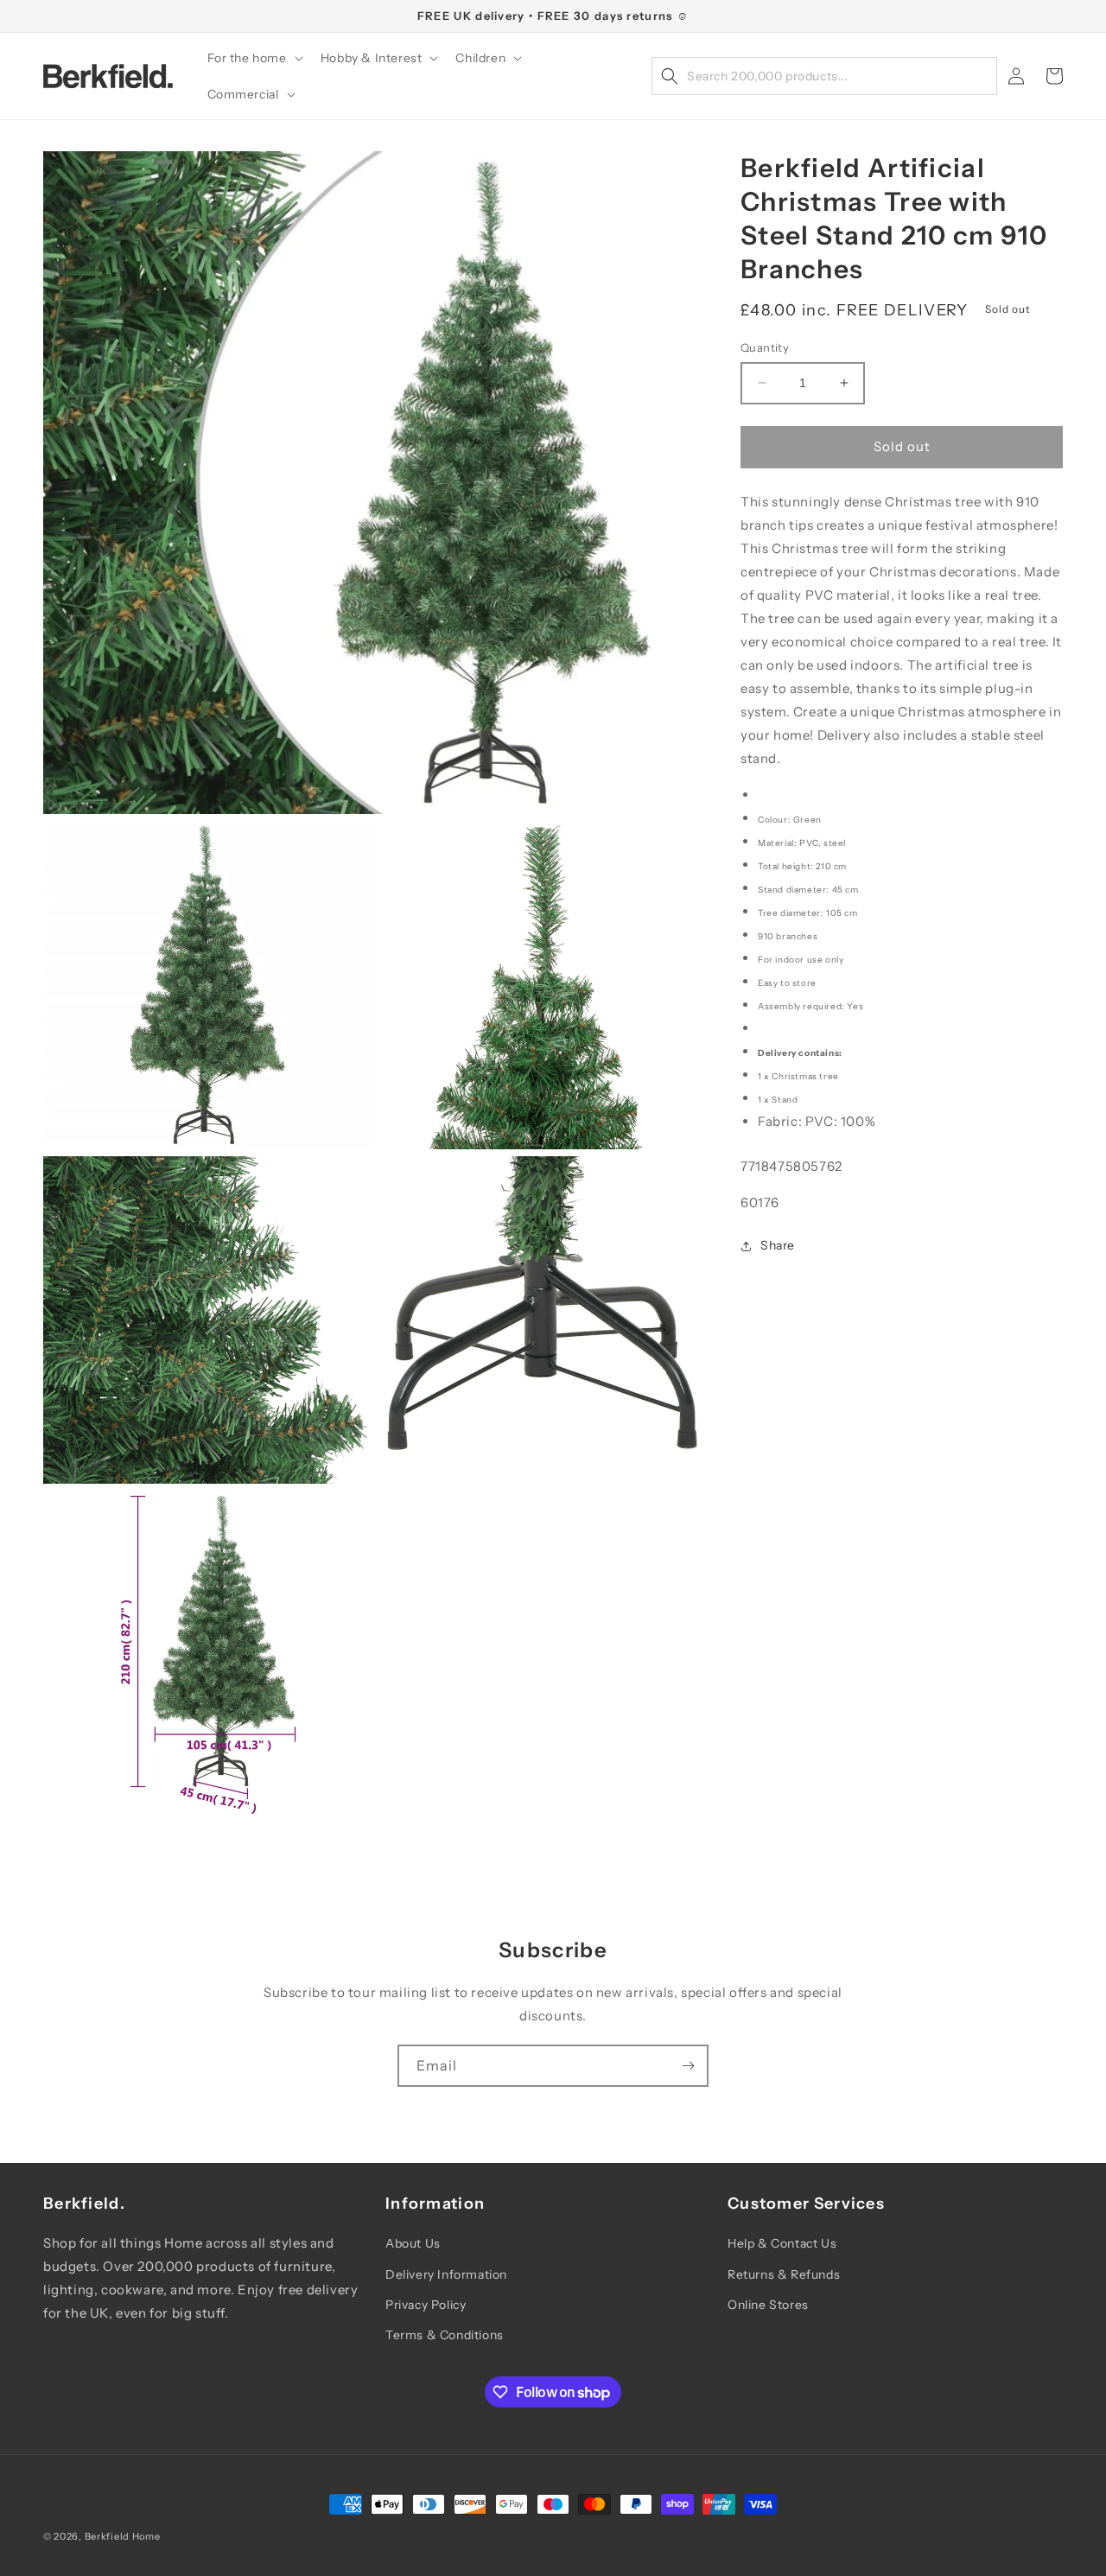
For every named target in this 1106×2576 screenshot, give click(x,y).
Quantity (765, 347)
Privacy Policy (426, 2305)
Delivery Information (446, 2274)
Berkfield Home (123, 2536)
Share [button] (778, 1245)
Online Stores (768, 2305)
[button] (254, 58)
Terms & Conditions (445, 2335)
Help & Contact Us (782, 2243)
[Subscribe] (688, 2066)
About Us (413, 2243)
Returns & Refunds (784, 2274)
